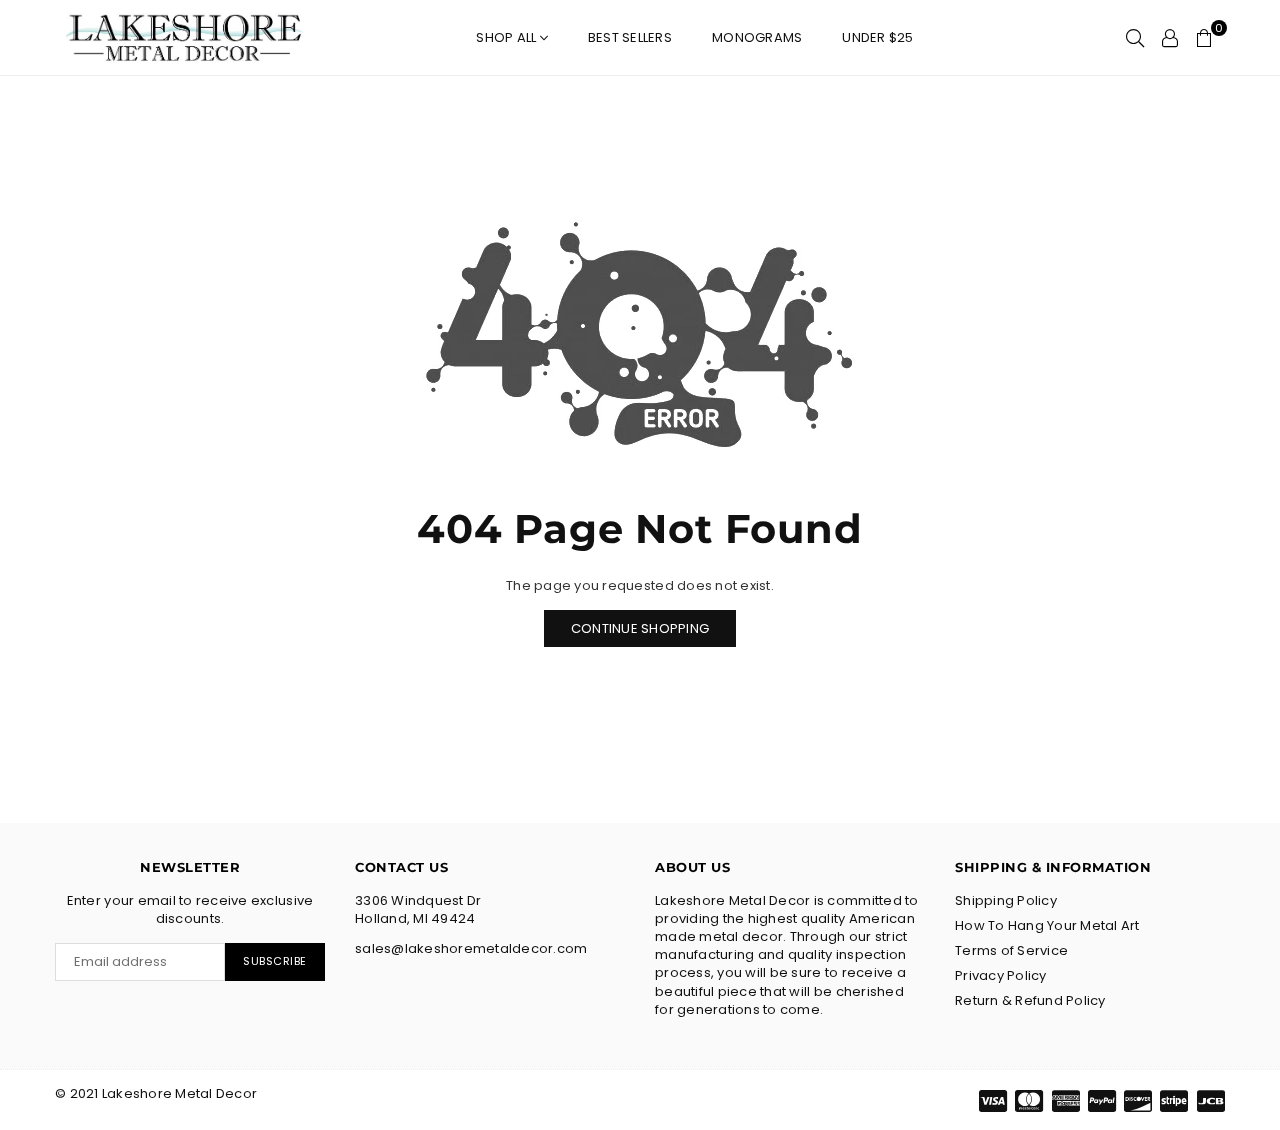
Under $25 (877, 37)
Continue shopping (640, 628)
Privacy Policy (1001, 975)
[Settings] (1170, 38)
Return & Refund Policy (1030, 1000)
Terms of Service (1011, 950)
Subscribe (275, 961)
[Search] (1135, 38)
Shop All (507, 37)
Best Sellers (630, 37)
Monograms (757, 37)
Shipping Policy (1006, 900)
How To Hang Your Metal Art (1047, 925)
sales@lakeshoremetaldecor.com (471, 948)
